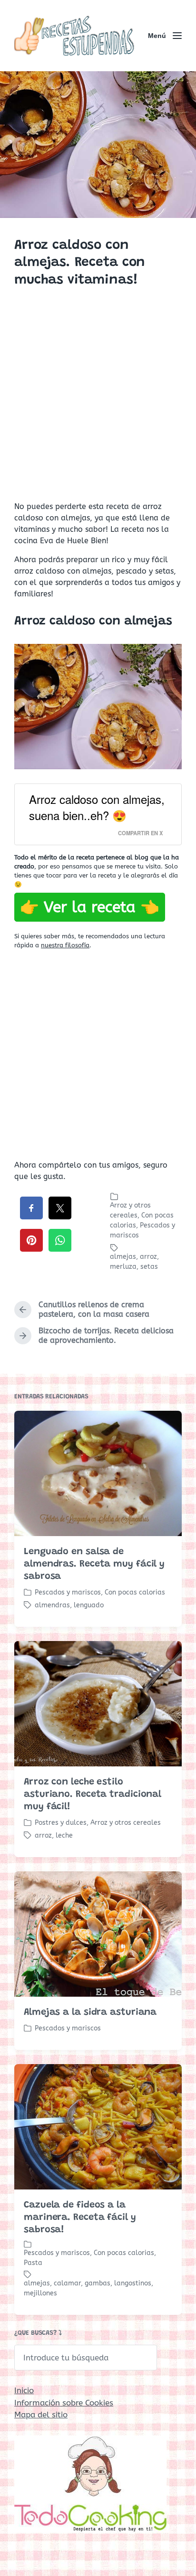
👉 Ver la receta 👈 (90, 907)
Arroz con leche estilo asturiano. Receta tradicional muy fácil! (93, 1794)
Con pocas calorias (135, 1592)
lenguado (89, 1605)
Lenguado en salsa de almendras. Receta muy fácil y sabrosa (94, 1564)
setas (149, 1267)
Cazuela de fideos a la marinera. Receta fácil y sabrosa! (80, 2217)
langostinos (133, 2283)
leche (64, 1835)
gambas (98, 2283)
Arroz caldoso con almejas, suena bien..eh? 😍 (97, 807)
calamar (67, 2283)
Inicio (24, 2390)
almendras (52, 1605)
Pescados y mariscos (68, 1592)
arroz (148, 1257)
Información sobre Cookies (64, 2403)
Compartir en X (140, 833)
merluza (123, 1267)
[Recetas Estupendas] (74, 36)
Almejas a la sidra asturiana (90, 2012)
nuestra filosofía (65, 945)
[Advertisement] (98, 396)
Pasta (33, 2263)
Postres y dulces (61, 1823)
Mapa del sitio (41, 2415)
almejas (123, 1257)
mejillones (40, 2293)
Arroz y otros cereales (126, 1823)
